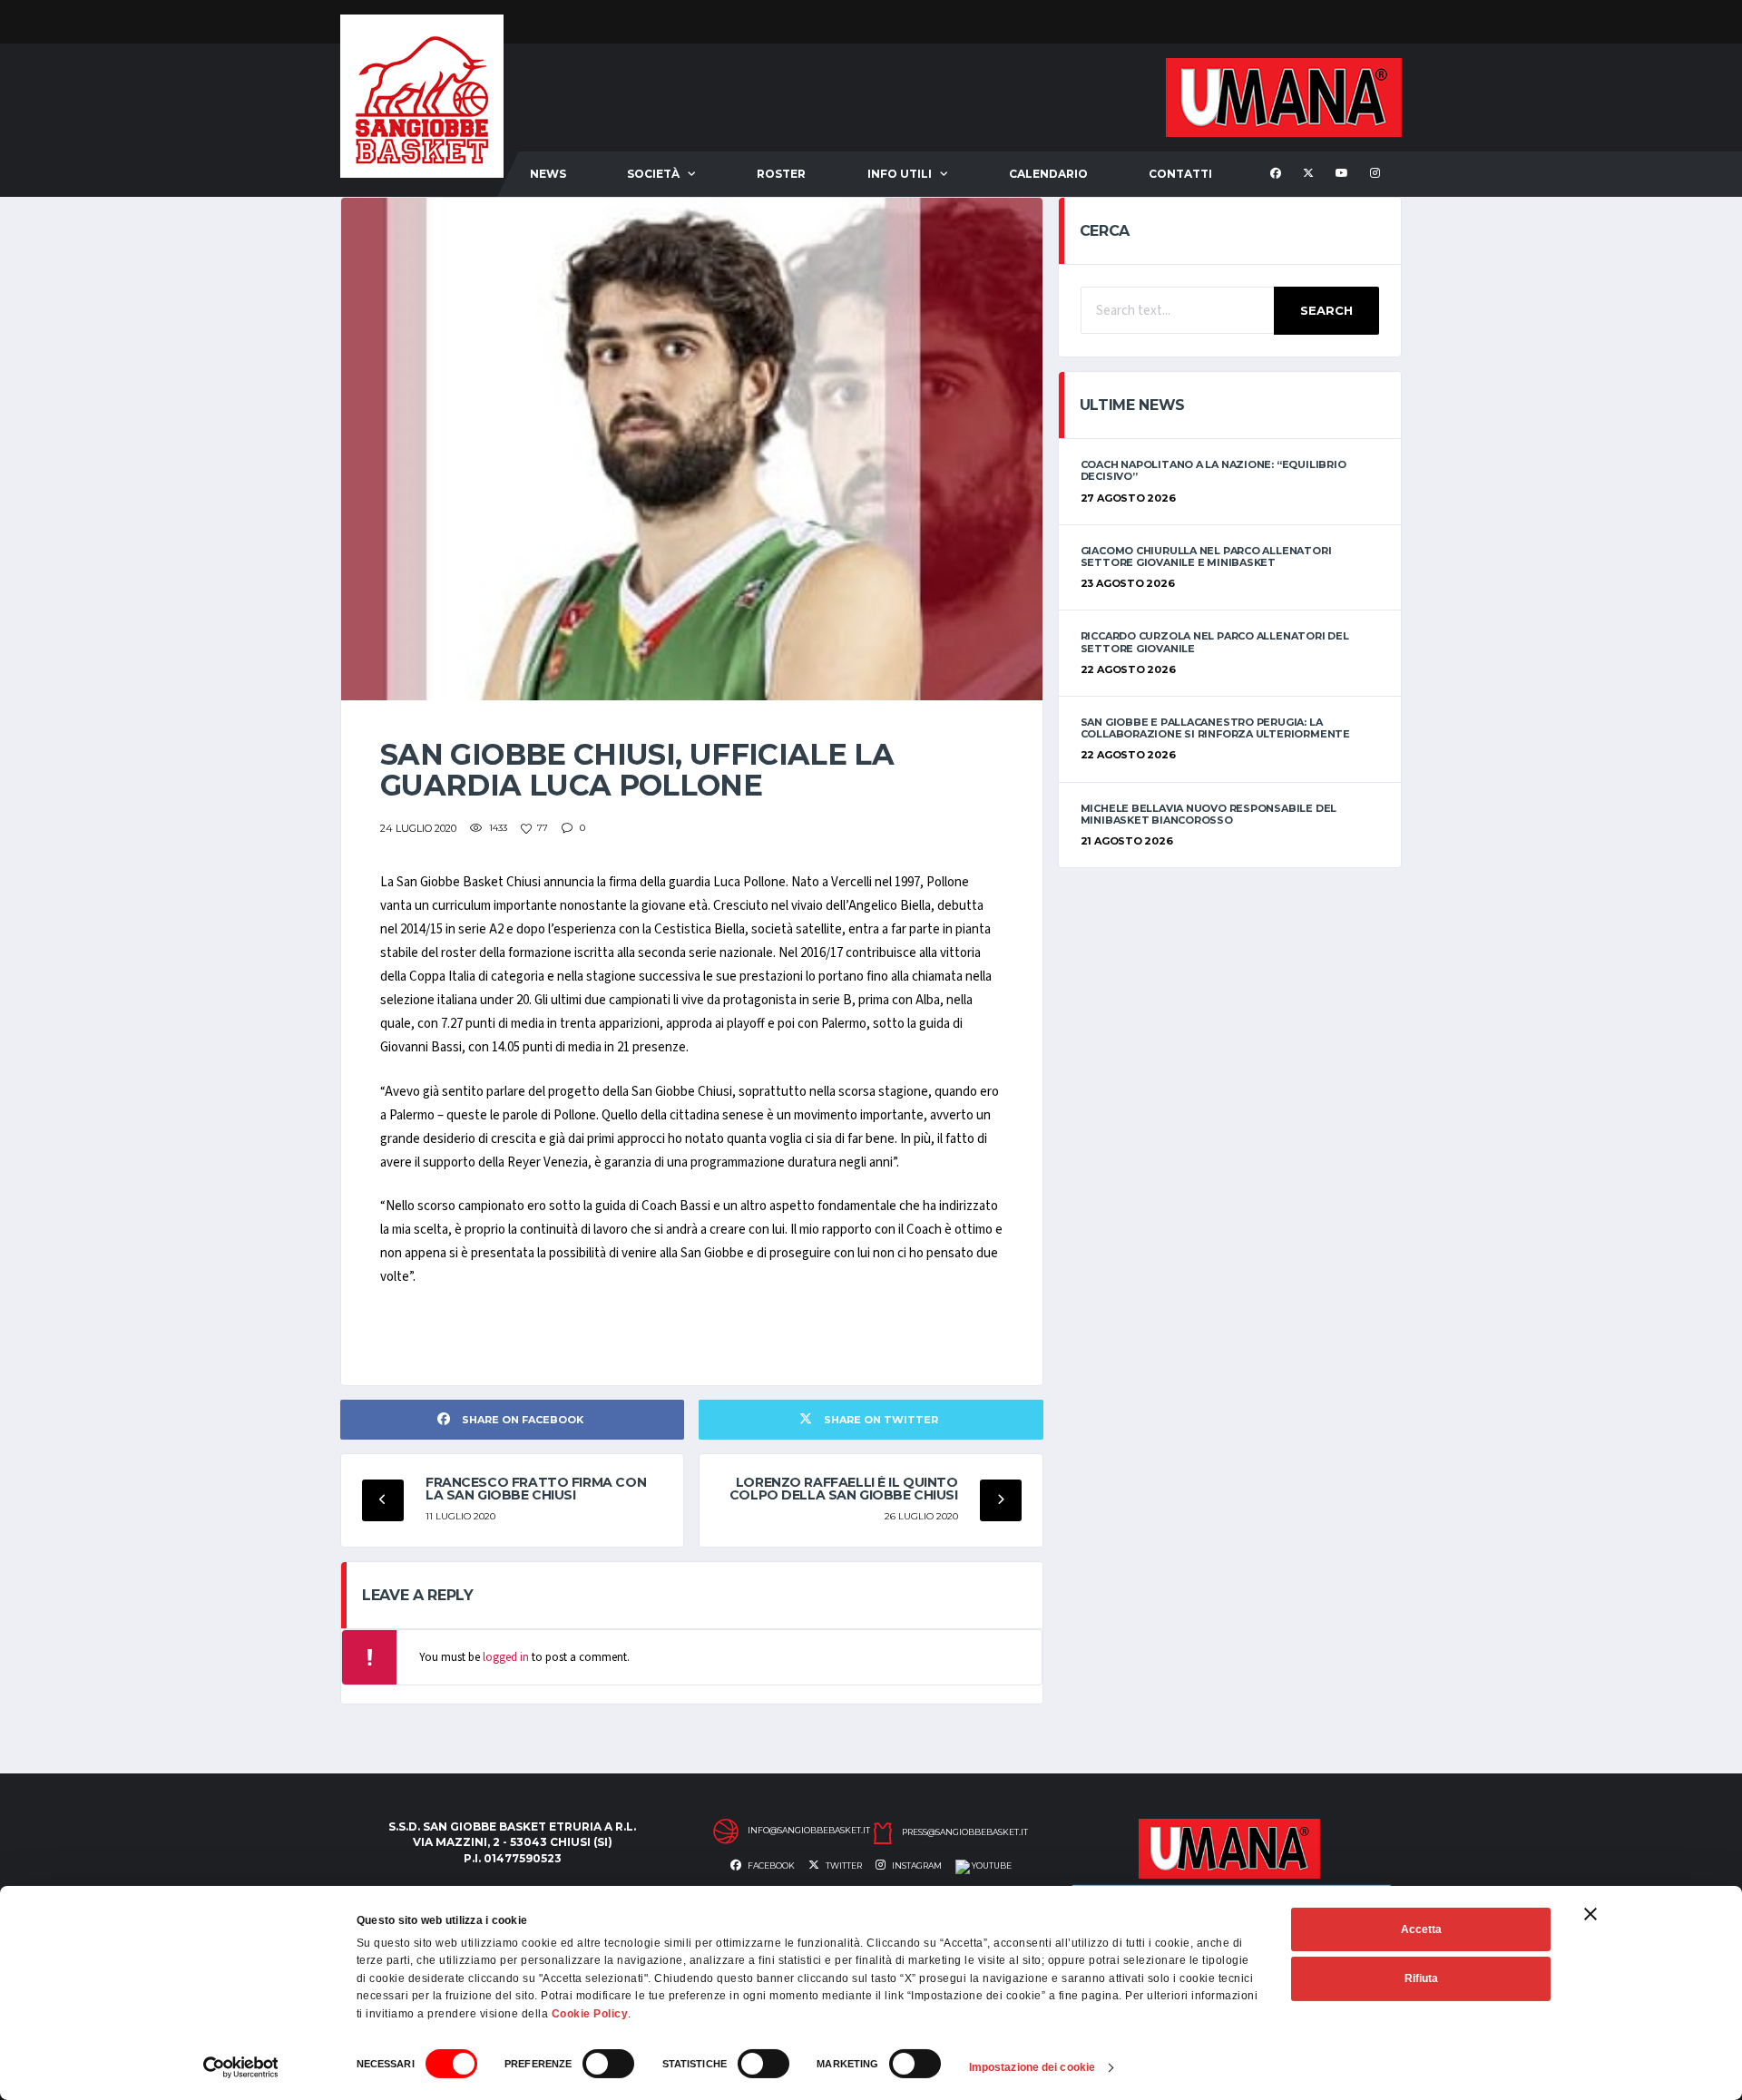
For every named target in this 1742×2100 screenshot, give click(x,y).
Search (1326, 310)
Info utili (900, 174)
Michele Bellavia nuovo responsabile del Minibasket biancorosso (1209, 814)
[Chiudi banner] (1590, 1914)
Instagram (916, 1866)
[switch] (608, 2064)
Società (653, 174)
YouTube (991, 1866)
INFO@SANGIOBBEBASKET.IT (809, 1831)
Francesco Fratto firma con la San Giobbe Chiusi (536, 1489)
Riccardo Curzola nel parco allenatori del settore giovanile (1215, 642)
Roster (781, 174)
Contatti (1180, 174)
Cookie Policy (590, 2014)
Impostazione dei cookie (1032, 2067)
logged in (506, 1657)
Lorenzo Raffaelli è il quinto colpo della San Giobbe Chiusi (844, 1489)
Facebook (770, 1866)
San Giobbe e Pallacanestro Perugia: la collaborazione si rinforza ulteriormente (1215, 728)
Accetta (1421, 1929)
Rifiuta (1421, 1978)
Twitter (843, 1866)
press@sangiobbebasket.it (965, 1832)
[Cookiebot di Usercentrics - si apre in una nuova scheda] (241, 2067)
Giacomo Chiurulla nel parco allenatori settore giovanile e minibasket (1206, 557)
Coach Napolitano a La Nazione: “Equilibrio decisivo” (1214, 470)
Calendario (1048, 174)
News (548, 174)
